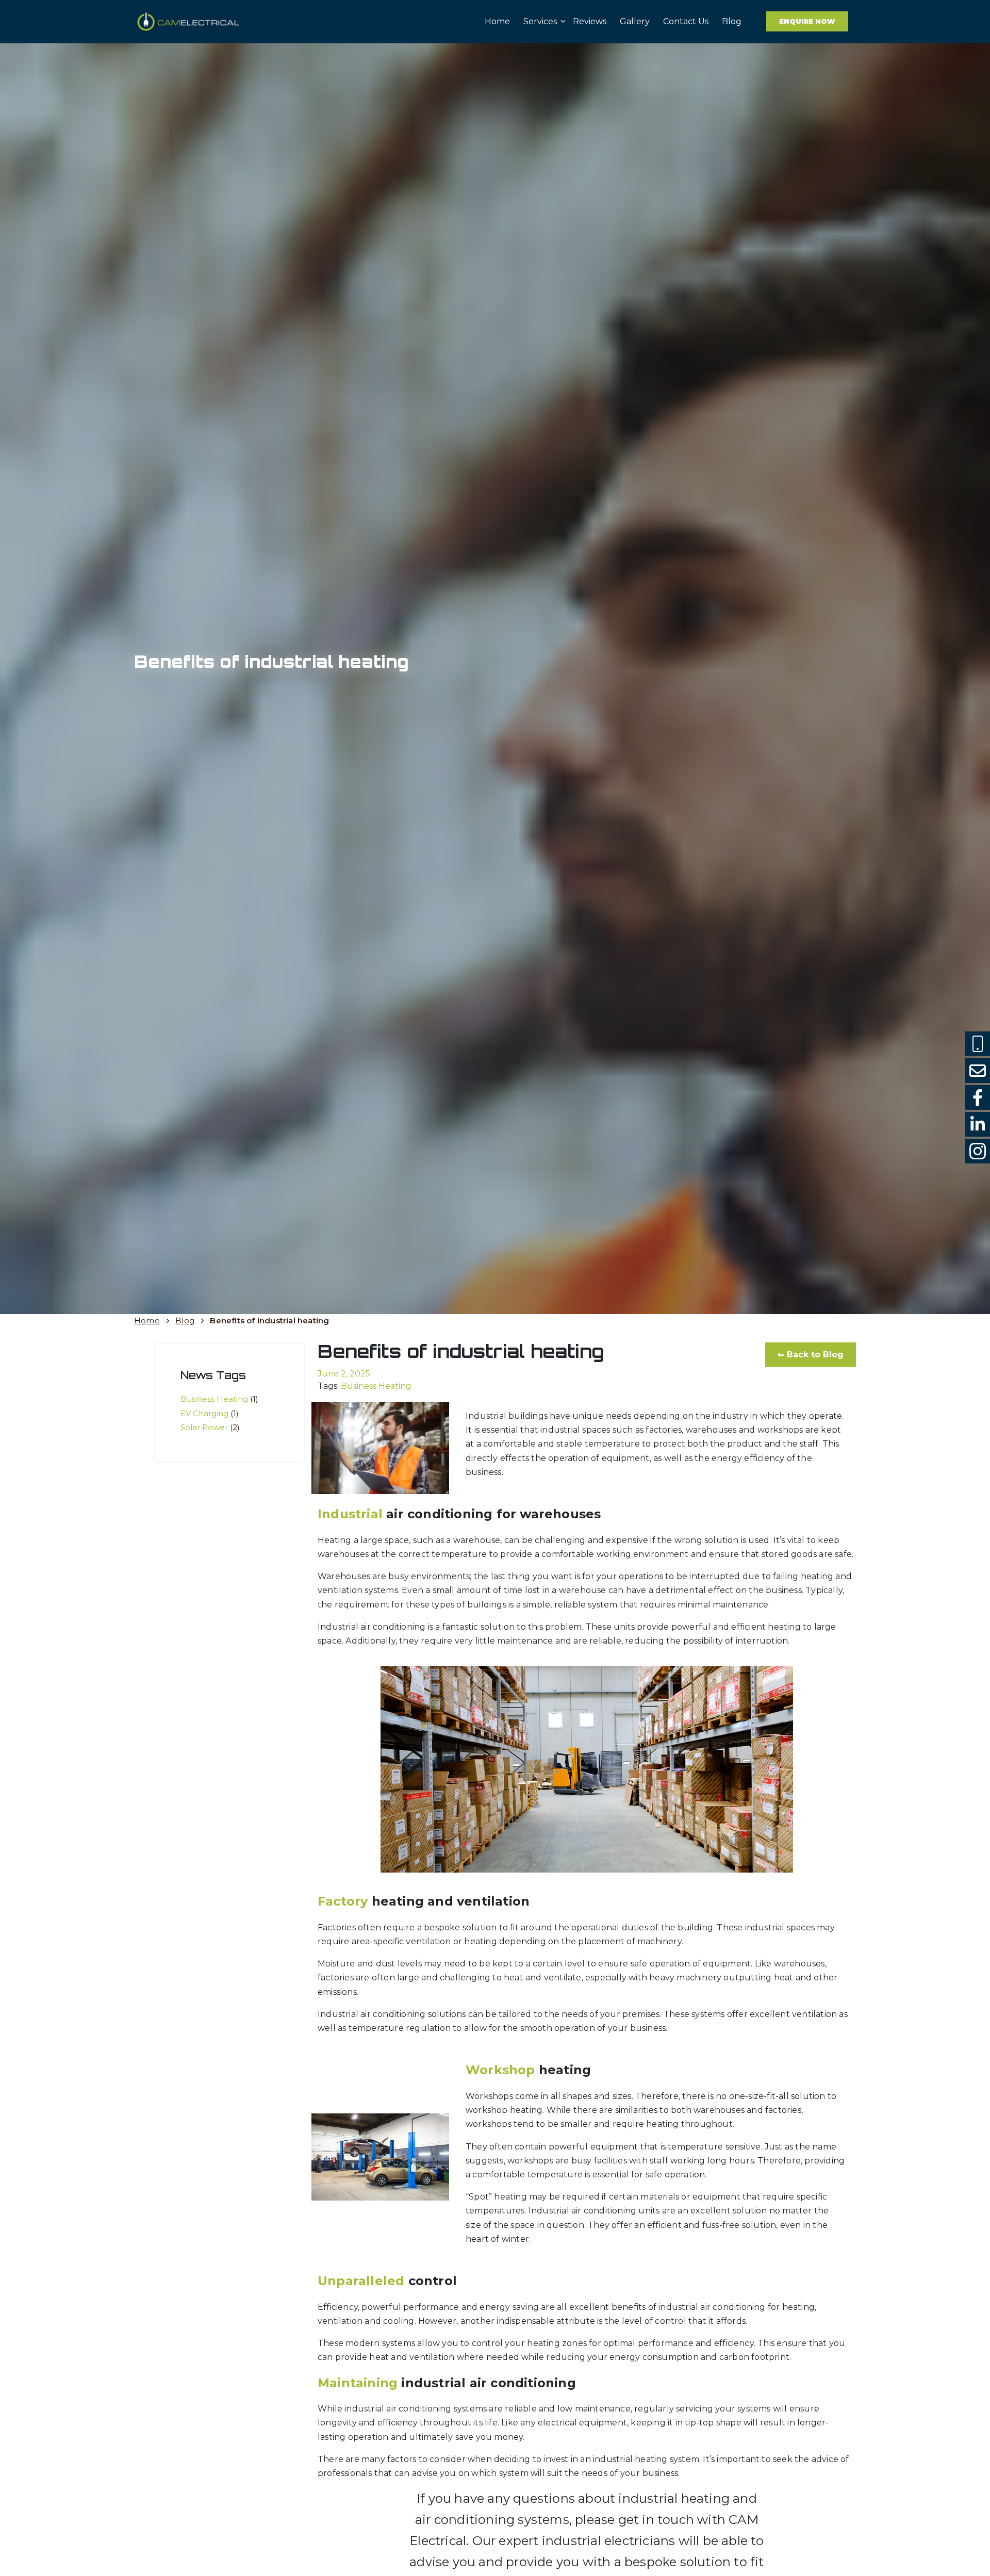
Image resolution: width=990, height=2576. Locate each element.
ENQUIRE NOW (807, 21)
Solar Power (210, 1427)
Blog (732, 21)
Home (497, 21)
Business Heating (219, 1399)
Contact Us (686, 21)
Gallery (635, 21)
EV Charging (210, 1413)
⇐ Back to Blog (811, 1355)
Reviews (590, 21)
